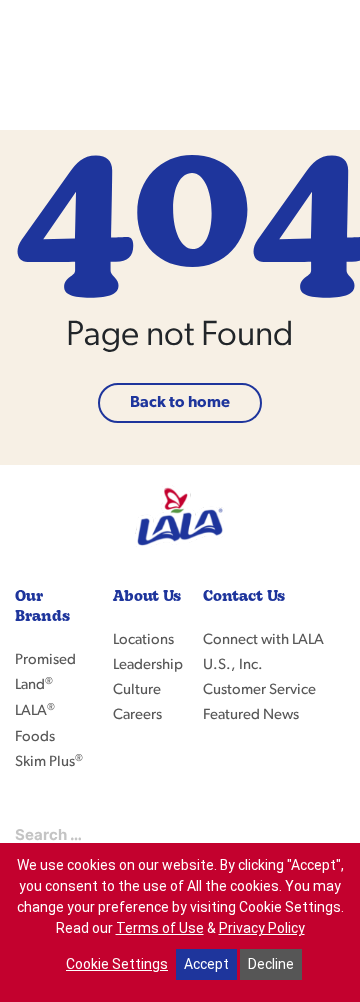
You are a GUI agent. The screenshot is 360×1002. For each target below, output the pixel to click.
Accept (206, 964)
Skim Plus (49, 762)
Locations (143, 640)
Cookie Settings (117, 964)
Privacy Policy (262, 928)
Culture (137, 690)
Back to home (180, 403)
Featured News (251, 715)
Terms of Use (160, 928)
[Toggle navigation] (323, 65)
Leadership (148, 665)
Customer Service (259, 690)
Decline (271, 964)
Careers (137, 715)
